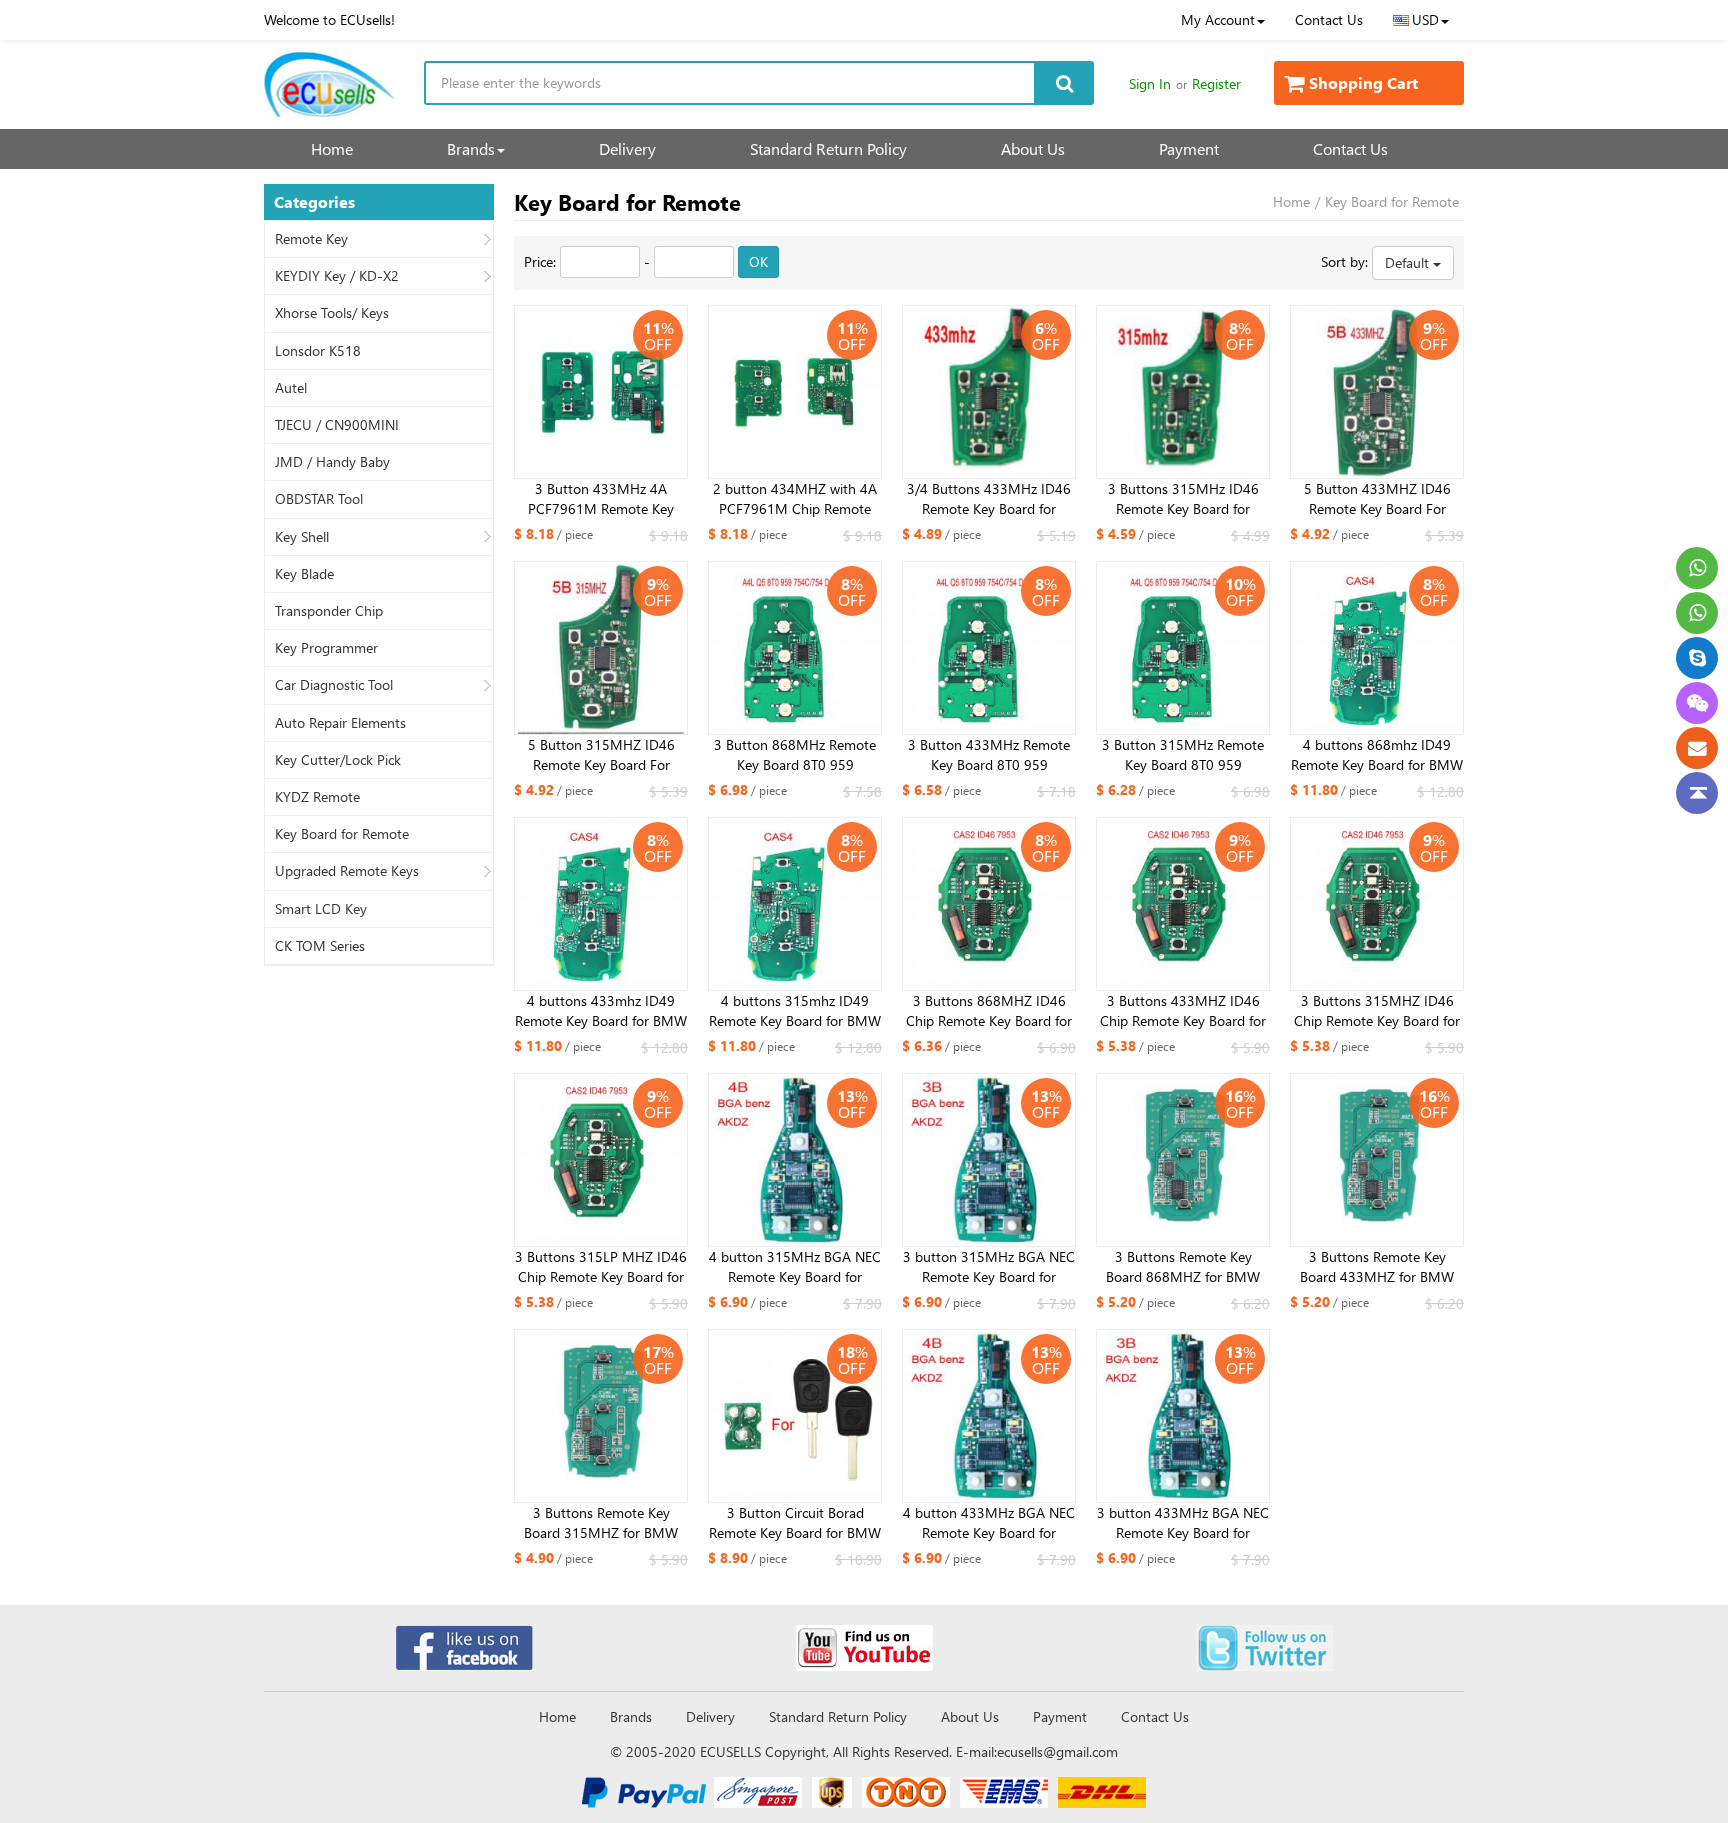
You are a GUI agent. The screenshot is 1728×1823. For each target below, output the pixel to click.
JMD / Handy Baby (332, 462)
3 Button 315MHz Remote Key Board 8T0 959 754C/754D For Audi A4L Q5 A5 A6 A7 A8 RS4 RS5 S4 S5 (1183, 755)
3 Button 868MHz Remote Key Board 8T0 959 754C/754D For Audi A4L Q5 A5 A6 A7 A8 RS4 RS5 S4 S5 (795, 755)
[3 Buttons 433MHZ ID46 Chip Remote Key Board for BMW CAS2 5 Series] (1183, 904)
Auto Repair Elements (340, 723)
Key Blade (304, 574)
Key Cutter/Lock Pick (338, 760)
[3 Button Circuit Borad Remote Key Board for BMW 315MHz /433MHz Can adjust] (795, 1416)
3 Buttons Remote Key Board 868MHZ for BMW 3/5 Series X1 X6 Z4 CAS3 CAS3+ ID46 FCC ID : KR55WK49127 (1183, 1267)
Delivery (627, 148)
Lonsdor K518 (318, 351)
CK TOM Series (320, 946)
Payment (1189, 148)
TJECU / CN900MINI (337, 425)
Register (1216, 83)
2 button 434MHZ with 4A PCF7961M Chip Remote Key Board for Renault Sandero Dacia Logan (795, 499)
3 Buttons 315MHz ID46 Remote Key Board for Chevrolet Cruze (1183, 499)
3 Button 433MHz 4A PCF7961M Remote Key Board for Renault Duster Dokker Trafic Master (601, 499)
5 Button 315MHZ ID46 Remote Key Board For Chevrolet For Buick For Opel (601, 755)
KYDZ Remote (317, 797)
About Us (1033, 148)
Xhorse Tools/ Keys (332, 313)
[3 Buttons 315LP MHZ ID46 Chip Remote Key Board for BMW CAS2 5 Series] (601, 1160)
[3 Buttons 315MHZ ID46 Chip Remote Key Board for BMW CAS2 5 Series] (1377, 904)
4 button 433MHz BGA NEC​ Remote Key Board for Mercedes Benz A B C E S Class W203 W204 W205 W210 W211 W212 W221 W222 (989, 1523)
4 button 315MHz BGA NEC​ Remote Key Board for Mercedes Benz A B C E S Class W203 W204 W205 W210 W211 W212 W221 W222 (795, 1267)
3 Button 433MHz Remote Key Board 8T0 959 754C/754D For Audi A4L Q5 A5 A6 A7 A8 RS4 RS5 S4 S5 (989, 755)
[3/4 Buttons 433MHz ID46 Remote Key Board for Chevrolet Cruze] (989, 392)
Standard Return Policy (828, 148)
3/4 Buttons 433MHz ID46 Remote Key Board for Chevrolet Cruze (989, 499)
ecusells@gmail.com (1057, 1751)
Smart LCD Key (321, 909)
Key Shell (302, 537)
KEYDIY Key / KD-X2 (337, 276)
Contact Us (1329, 19)
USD (1425, 19)
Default (1409, 262)
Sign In (1150, 83)
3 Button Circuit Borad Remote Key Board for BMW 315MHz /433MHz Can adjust (795, 1523)
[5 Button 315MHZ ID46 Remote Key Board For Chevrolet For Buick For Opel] (601, 648)
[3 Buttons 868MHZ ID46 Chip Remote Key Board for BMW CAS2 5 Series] (989, 904)
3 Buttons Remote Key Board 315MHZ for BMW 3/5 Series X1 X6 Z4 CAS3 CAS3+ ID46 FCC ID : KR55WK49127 (601, 1523)
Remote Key (311, 239)
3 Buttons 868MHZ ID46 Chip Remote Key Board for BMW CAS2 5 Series (989, 1011)
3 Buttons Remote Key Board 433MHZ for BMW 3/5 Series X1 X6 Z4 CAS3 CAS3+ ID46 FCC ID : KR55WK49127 (1377, 1267)
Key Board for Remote (342, 834)
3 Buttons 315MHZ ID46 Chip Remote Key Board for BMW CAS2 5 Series (1377, 1011)
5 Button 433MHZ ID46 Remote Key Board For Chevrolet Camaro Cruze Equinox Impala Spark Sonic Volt (1377, 499)
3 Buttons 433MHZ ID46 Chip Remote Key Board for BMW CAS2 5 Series (1183, 1011)
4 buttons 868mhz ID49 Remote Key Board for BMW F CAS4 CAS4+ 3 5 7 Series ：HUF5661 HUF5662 (1377, 755)
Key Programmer (326, 648)
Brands (471, 148)
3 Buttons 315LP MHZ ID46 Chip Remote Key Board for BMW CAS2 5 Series (601, 1267)
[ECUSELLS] (329, 84)
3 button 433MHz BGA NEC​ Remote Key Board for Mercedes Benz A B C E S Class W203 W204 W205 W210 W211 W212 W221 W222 (1183, 1523)
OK (758, 261)
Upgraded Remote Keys (347, 871)
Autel (291, 388)
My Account (1218, 19)
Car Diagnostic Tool (334, 685)
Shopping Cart (1363, 82)
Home (332, 148)
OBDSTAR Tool (319, 499)
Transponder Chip (329, 611)
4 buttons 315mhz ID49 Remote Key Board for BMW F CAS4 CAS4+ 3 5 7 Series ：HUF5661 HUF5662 (795, 1011)
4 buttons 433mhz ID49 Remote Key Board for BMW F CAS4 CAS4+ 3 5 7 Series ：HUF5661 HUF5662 (601, 1011)
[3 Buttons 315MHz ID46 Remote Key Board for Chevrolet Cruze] (1183, 392)
